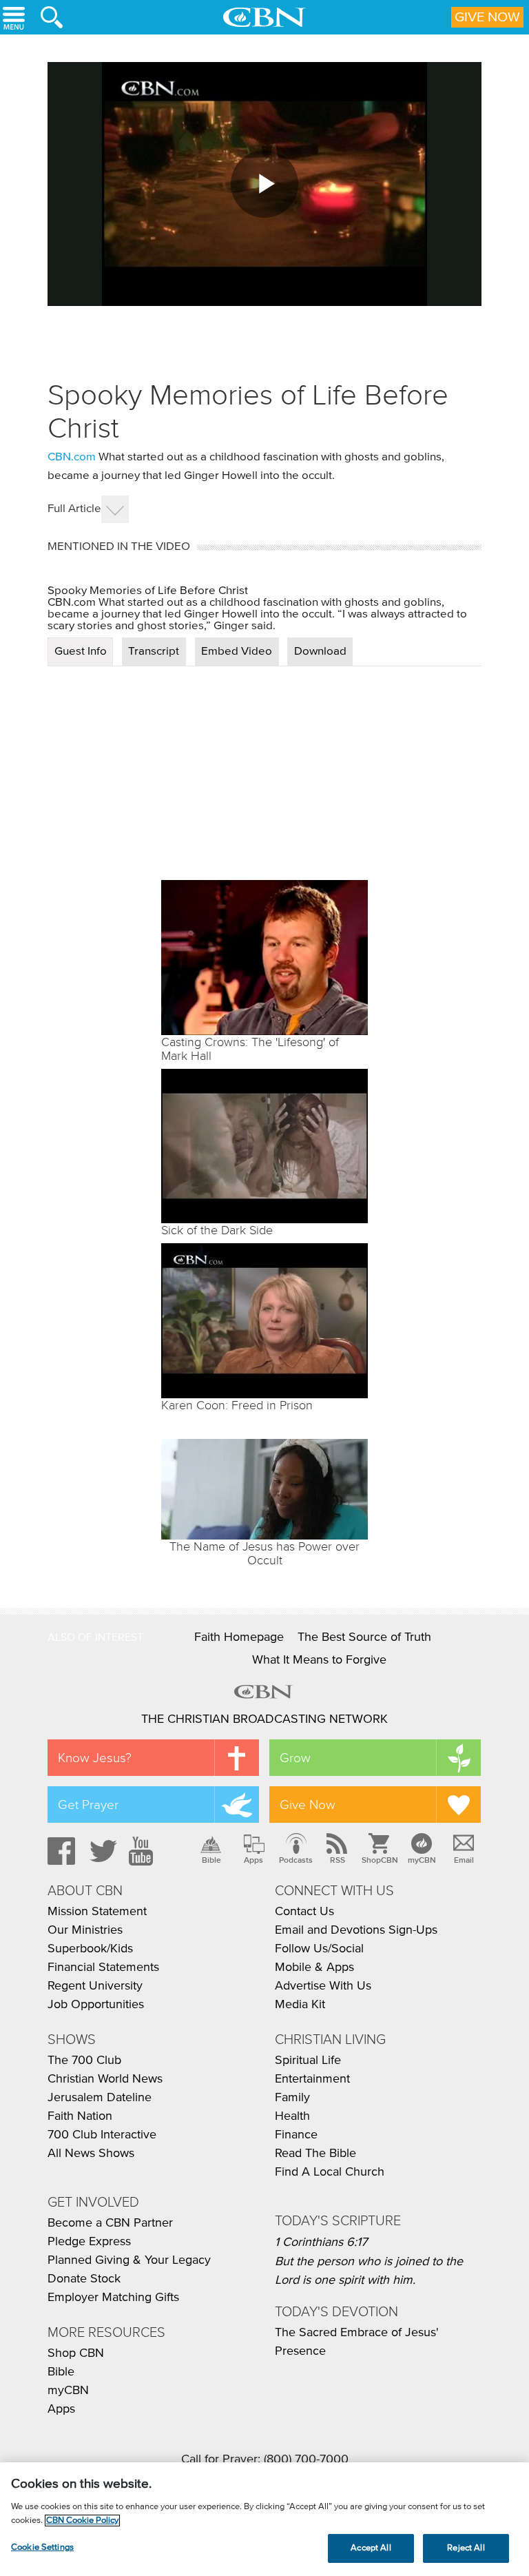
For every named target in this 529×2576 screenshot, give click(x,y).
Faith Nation (80, 2116)
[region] (264, 2519)
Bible (211, 1860)
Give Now (487, 17)
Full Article (74, 509)
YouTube (143, 1851)
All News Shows (91, 2154)
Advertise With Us (323, 1986)
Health (292, 2116)
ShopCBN (380, 1860)
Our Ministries (85, 1930)
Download (320, 652)
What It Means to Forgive (319, 1660)
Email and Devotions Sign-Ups (356, 1930)
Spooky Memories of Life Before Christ (148, 591)
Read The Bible (315, 2154)
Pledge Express (89, 2242)
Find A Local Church (330, 2172)
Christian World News (105, 2079)
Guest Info (81, 652)
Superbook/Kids (90, 1949)
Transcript (154, 652)
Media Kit (300, 2005)
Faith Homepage (239, 1637)
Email (464, 1860)
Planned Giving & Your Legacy (129, 2260)
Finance (296, 2135)
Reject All (466, 2548)
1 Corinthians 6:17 (321, 2242)
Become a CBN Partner (110, 2223)
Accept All (371, 2548)
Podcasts (296, 1860)
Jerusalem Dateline (100, 2098)
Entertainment (312, 2079)
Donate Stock (84, 2279)
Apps (253, 1860)
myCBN (422, 1860)
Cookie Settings (42, 2547)
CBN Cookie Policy (82, 2521)
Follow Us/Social (319, 1949)
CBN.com (72, 457)
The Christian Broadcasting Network (264, 1719)
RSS (338, 1860)
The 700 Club (84, 2061)
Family (292, 2098)
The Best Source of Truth (364, 1637)
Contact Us (304, 1912)
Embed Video (237, 652)
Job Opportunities (96, 2005)
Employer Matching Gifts (113, 2298)
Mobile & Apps (314, 1967)
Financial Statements (103, 1967)
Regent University (95, 1986)
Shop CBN (76, 2353)
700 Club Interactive (102, 2135)
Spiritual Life (308, 2061)
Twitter (101, 1851)
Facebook (59, 1851)
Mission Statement (97, 1912)
